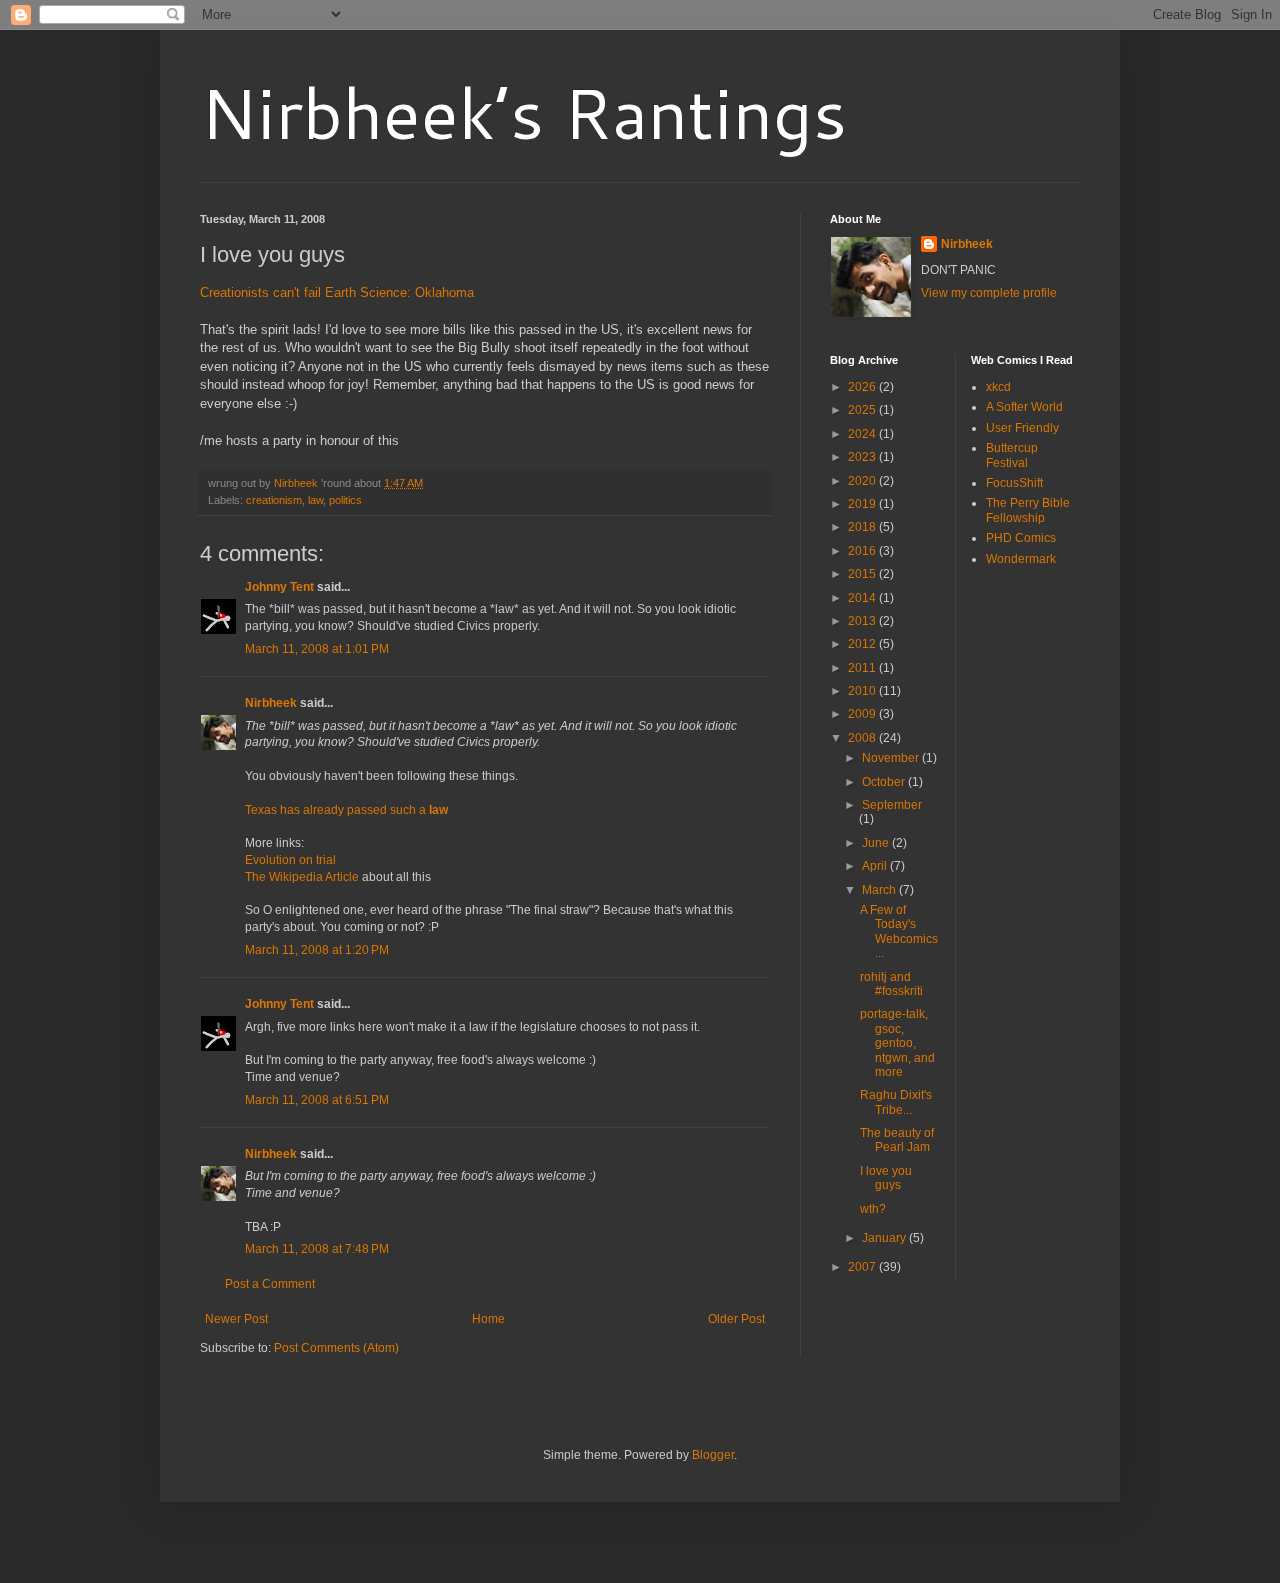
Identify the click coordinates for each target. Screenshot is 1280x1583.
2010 (863, 691)
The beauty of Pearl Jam (897, 1140)
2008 (863, 738)
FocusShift (1014, 483)
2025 (863, 410)
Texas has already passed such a (346, 810)
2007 (863, 1267)
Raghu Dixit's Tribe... (896, 1102)
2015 (863, 574)
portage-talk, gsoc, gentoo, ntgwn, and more (897, 1043)
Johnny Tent (279, 587)
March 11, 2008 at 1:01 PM (317, 649)
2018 (863, 527)
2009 (863, 714)
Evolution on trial (290, 860)
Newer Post (236, 1319)
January (885, 1238)
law (315, 500)
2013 (863, 621)
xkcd (998, 387)
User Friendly (1022, 428)
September (892, 805)
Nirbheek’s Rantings (523, 112)
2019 (863, 504)
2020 (863, 481)
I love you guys (886, 1178)
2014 (863, 598)
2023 (863, 457)
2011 (863, 668)
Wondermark (1021, 559)
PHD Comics (1021, 538)
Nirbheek (271, 703)
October (885, 782)
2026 (863, 387)
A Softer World (1024, 407)
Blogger (713, 1455)
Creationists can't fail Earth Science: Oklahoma (337, 292)
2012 (863, 644)
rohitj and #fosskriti (891, 984)
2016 (863, 551)
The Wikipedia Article (302, 877)
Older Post (736, 1319)
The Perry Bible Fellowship (1028, 510)
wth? (873, 1209)
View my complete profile (989, 293)
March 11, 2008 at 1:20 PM (317, 950)
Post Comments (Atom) (336, 1348)
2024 (863, 434)
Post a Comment (270, 1284)
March (880, 890)
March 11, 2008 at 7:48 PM (317, 1249)
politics (345, 500)
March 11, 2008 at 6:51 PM (317, 1100)
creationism (274, 500)
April (876, 866)
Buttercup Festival (1012, 455)
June (877, 843)
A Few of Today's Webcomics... (899, 931)
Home (488, 1319)
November (892, 758)
